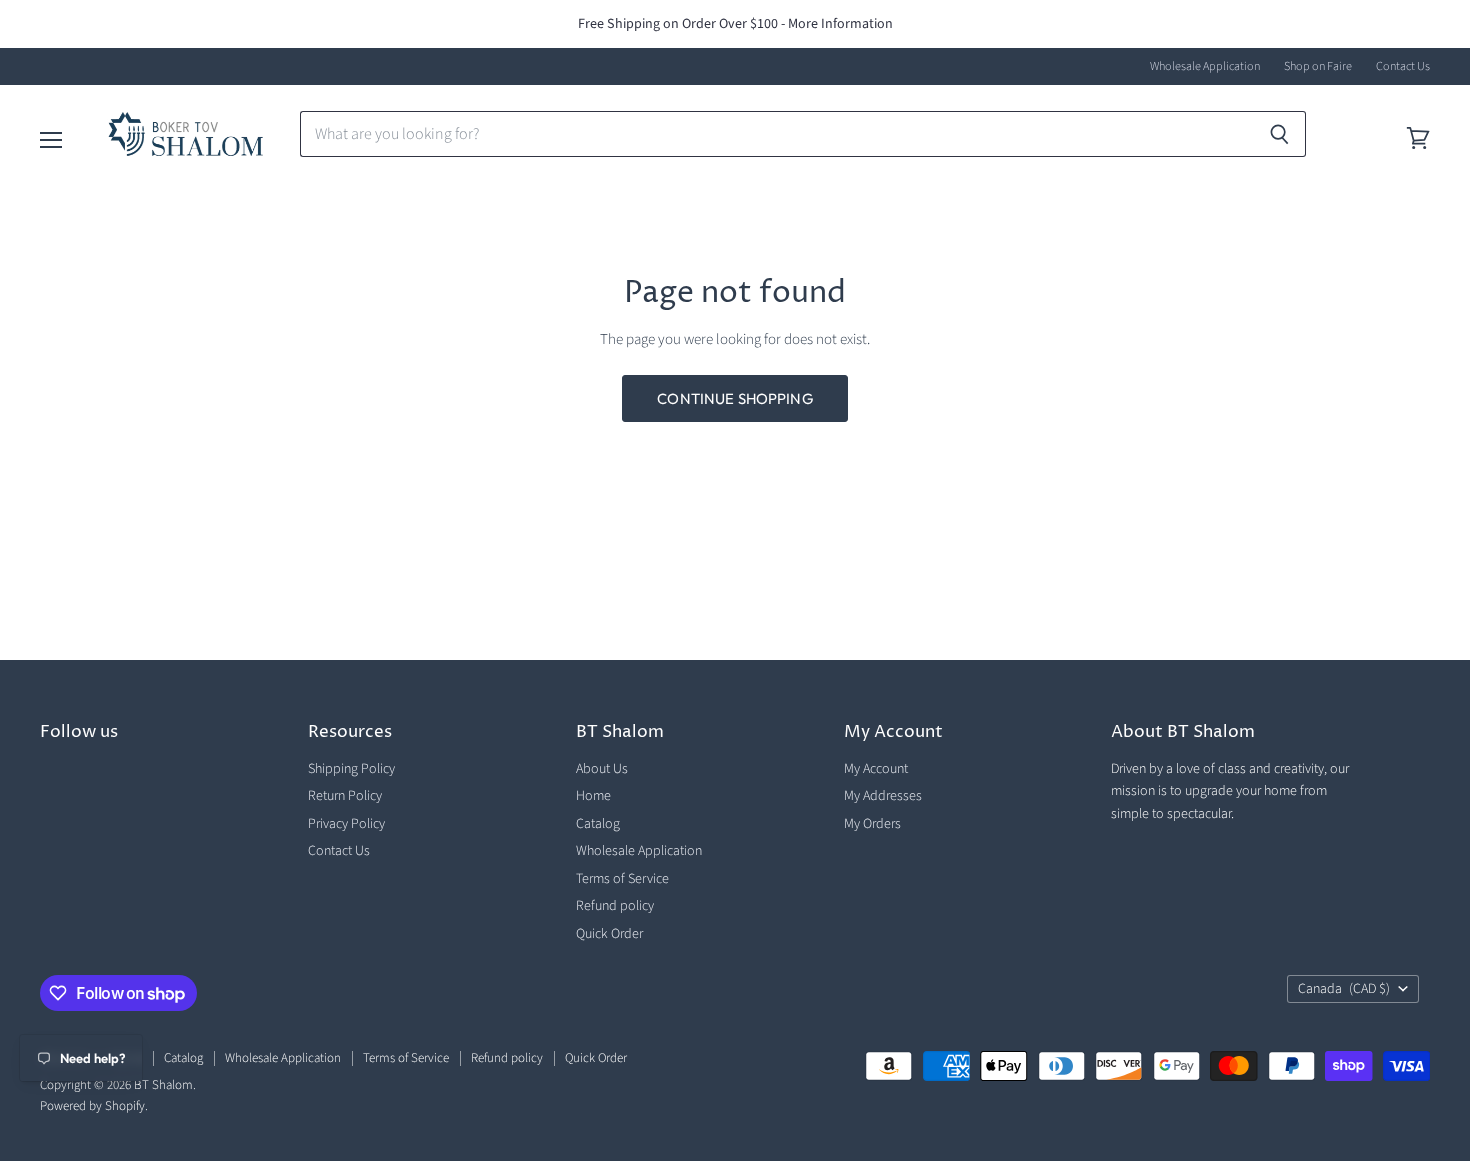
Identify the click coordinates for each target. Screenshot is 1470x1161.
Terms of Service (622, 879)
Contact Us (1403, 67)
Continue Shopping (735, 398)
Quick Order (609, 934)
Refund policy (615, 906)
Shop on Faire (1318, 67)
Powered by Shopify (92, 1106)
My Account (876, 769)
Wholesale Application (1205, 67)
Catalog (598, 824)
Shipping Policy (351, 769)
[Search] (1279, 134)
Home (593, 796)
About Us (602, 769)
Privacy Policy (346, 824)
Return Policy (345, 796)
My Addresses (883, 796)
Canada (1344, 989)
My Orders (872, 824)
